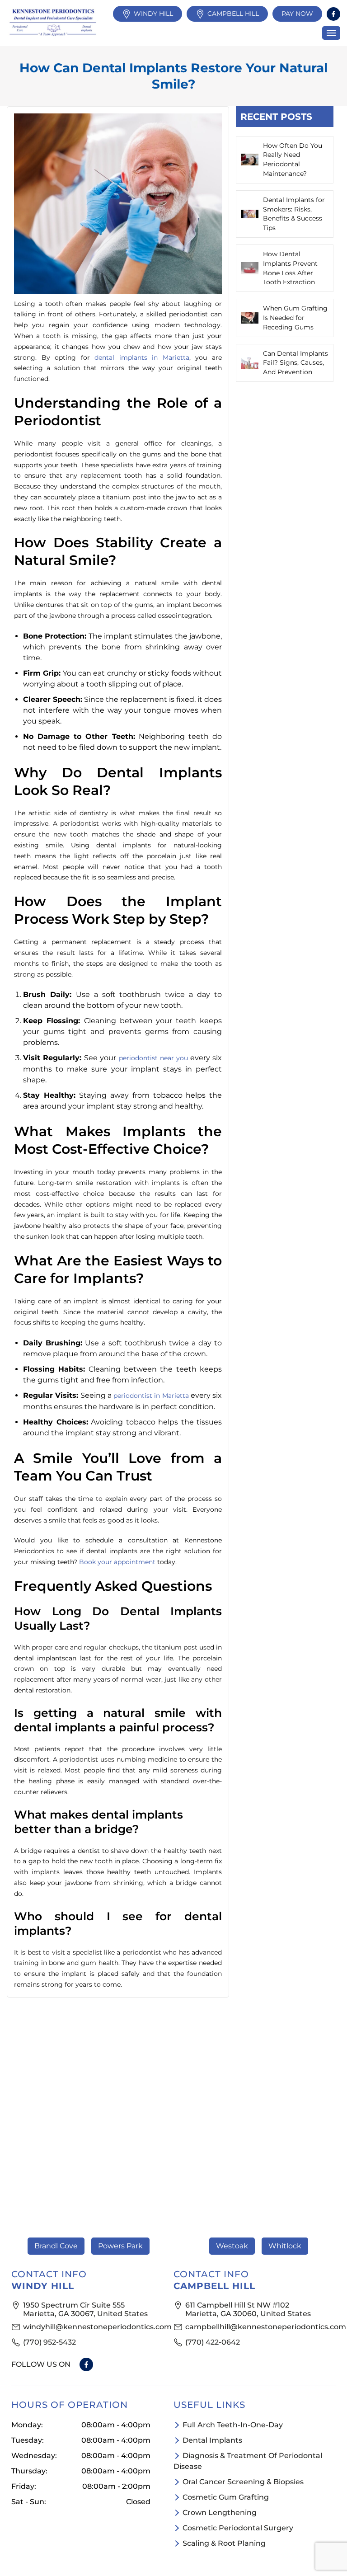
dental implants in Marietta (142, 357)
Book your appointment (117, 1562)
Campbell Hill (233, 14)
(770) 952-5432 (49, 2342)
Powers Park (120, 2246)
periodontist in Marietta (151, 1396)
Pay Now (297, 14)
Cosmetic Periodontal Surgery (238, 2528)
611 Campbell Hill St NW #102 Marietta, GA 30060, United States (248, 2309)
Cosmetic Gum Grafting (226, 2497)
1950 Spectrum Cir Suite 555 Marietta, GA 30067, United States (85, 2309)
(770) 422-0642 (213, 2342)
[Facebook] (333, 14)
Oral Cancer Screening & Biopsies (243, 2482)
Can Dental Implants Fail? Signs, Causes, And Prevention (295, 363)
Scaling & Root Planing (224, 2543)
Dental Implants (212, 2440)
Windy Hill (153, 14)
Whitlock (285, 2246)
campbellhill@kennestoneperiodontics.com (256, 2327)
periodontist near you (153, 1058)
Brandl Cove (56, 2246)
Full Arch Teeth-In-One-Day (233, 2425)
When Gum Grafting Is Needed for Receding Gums (295, 318)
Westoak (232, 2246)
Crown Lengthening (220, 2513)
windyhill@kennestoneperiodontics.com (94, 2327)
